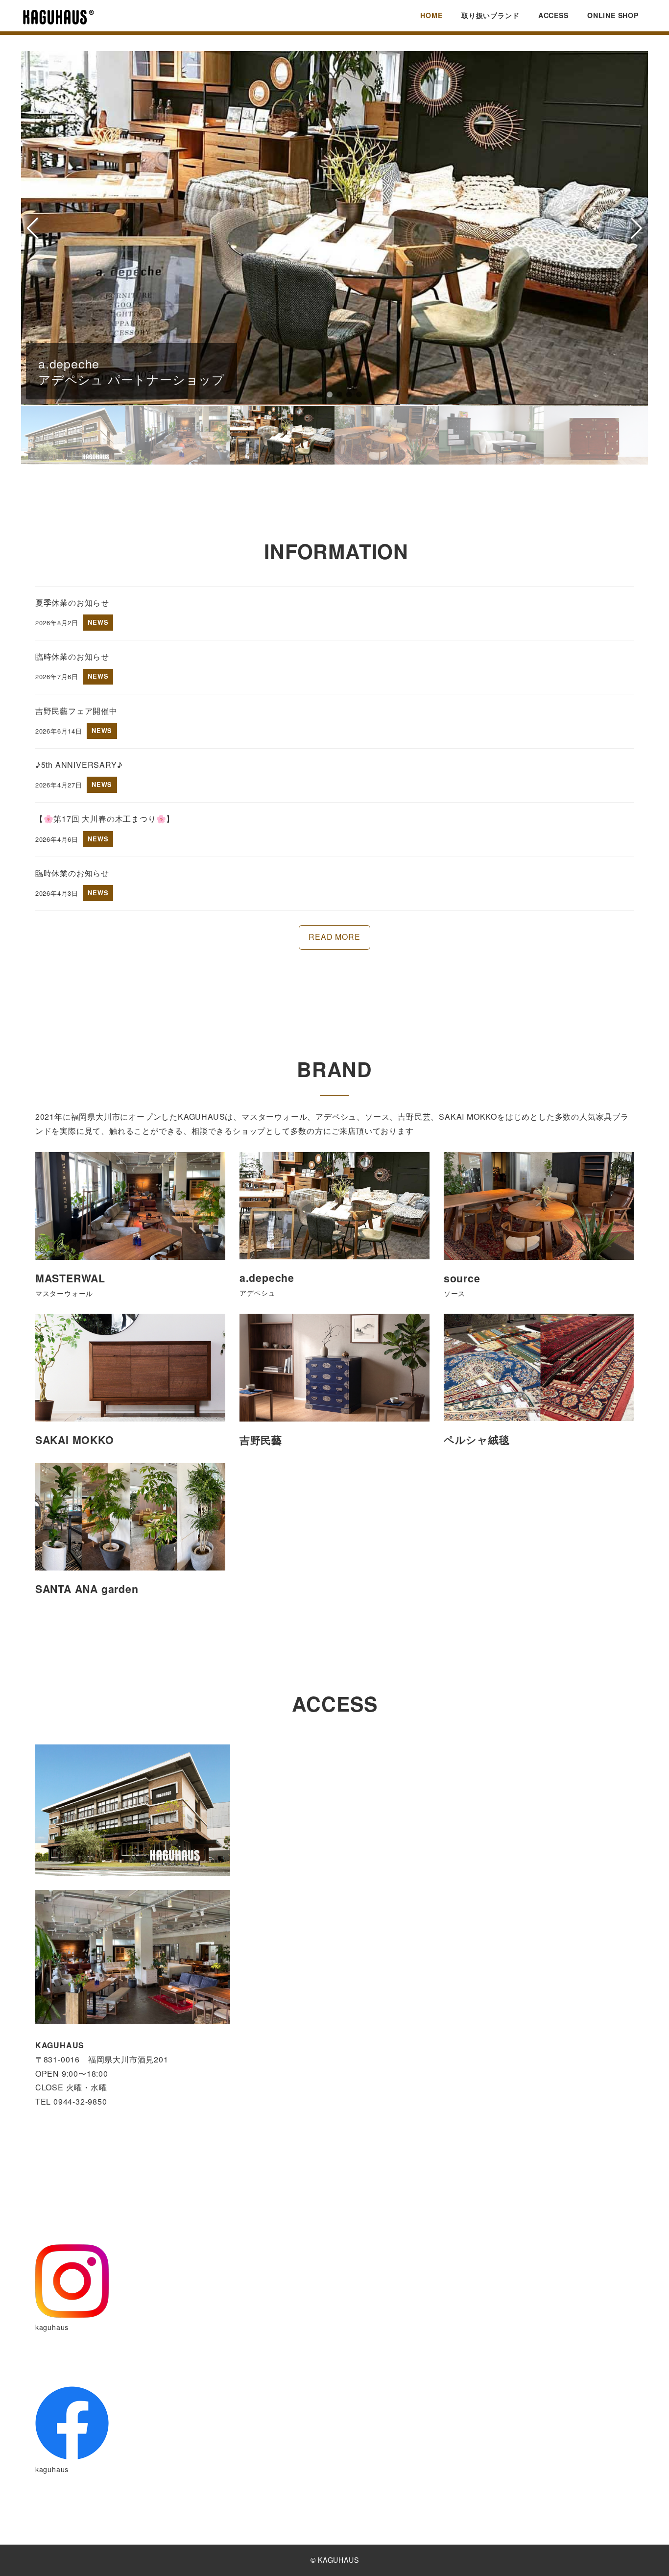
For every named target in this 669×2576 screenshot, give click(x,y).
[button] (310, 394)
